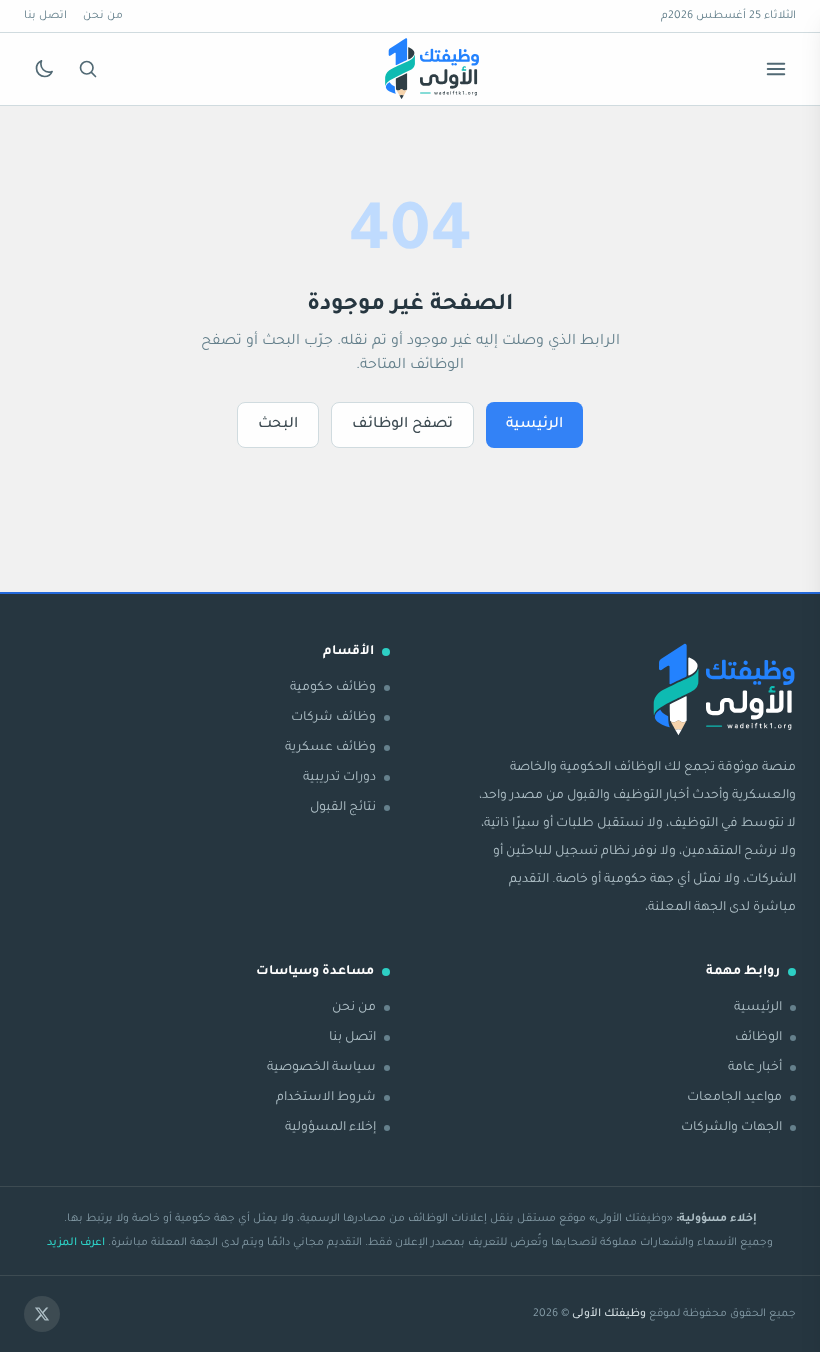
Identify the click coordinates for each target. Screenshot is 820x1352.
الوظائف (758, 1038)
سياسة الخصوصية (321, 1068)
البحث (278, 425)
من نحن (103, 16)
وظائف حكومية (333, 688)
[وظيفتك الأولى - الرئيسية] (432, 69)
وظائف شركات (333, 718)
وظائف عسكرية (330, 748)
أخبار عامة (755, 1068)
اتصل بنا (45, 16)
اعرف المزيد (76, 1243)
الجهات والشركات (731, 1128)
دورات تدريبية (339, 778)
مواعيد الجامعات (734, 1098)
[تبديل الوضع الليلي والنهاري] (44, 69)
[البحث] (88, 69)
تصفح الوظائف (402, 425)
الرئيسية (534, 425)
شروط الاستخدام (326, 1098)
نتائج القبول (343, 808)
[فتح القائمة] (776, 69)
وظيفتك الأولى (609, 1314)
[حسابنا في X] (42, 1314)
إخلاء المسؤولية (330, 1128)
